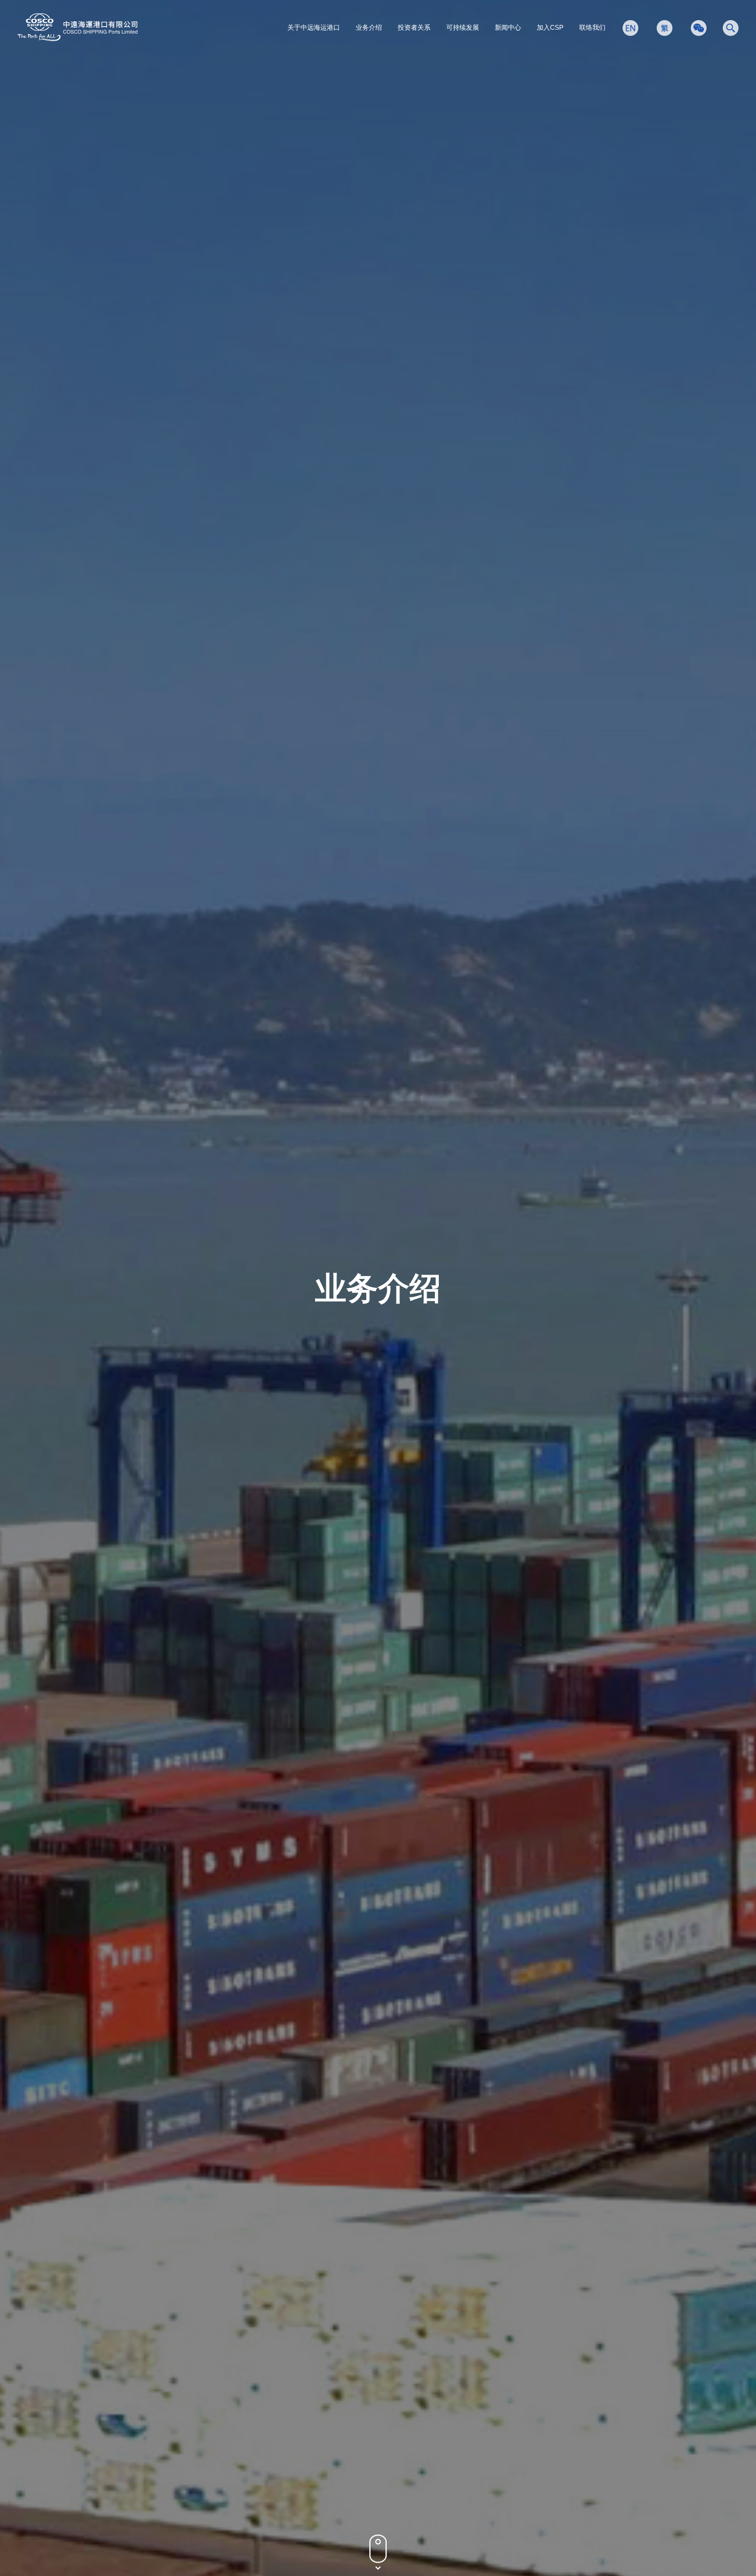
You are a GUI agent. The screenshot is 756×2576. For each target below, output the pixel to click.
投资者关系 (414, 27)
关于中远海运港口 (314, 27)
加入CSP (550, 27)
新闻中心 (508, 27)
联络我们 (592, 27)
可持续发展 (463, 27)
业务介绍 (369, 27)
